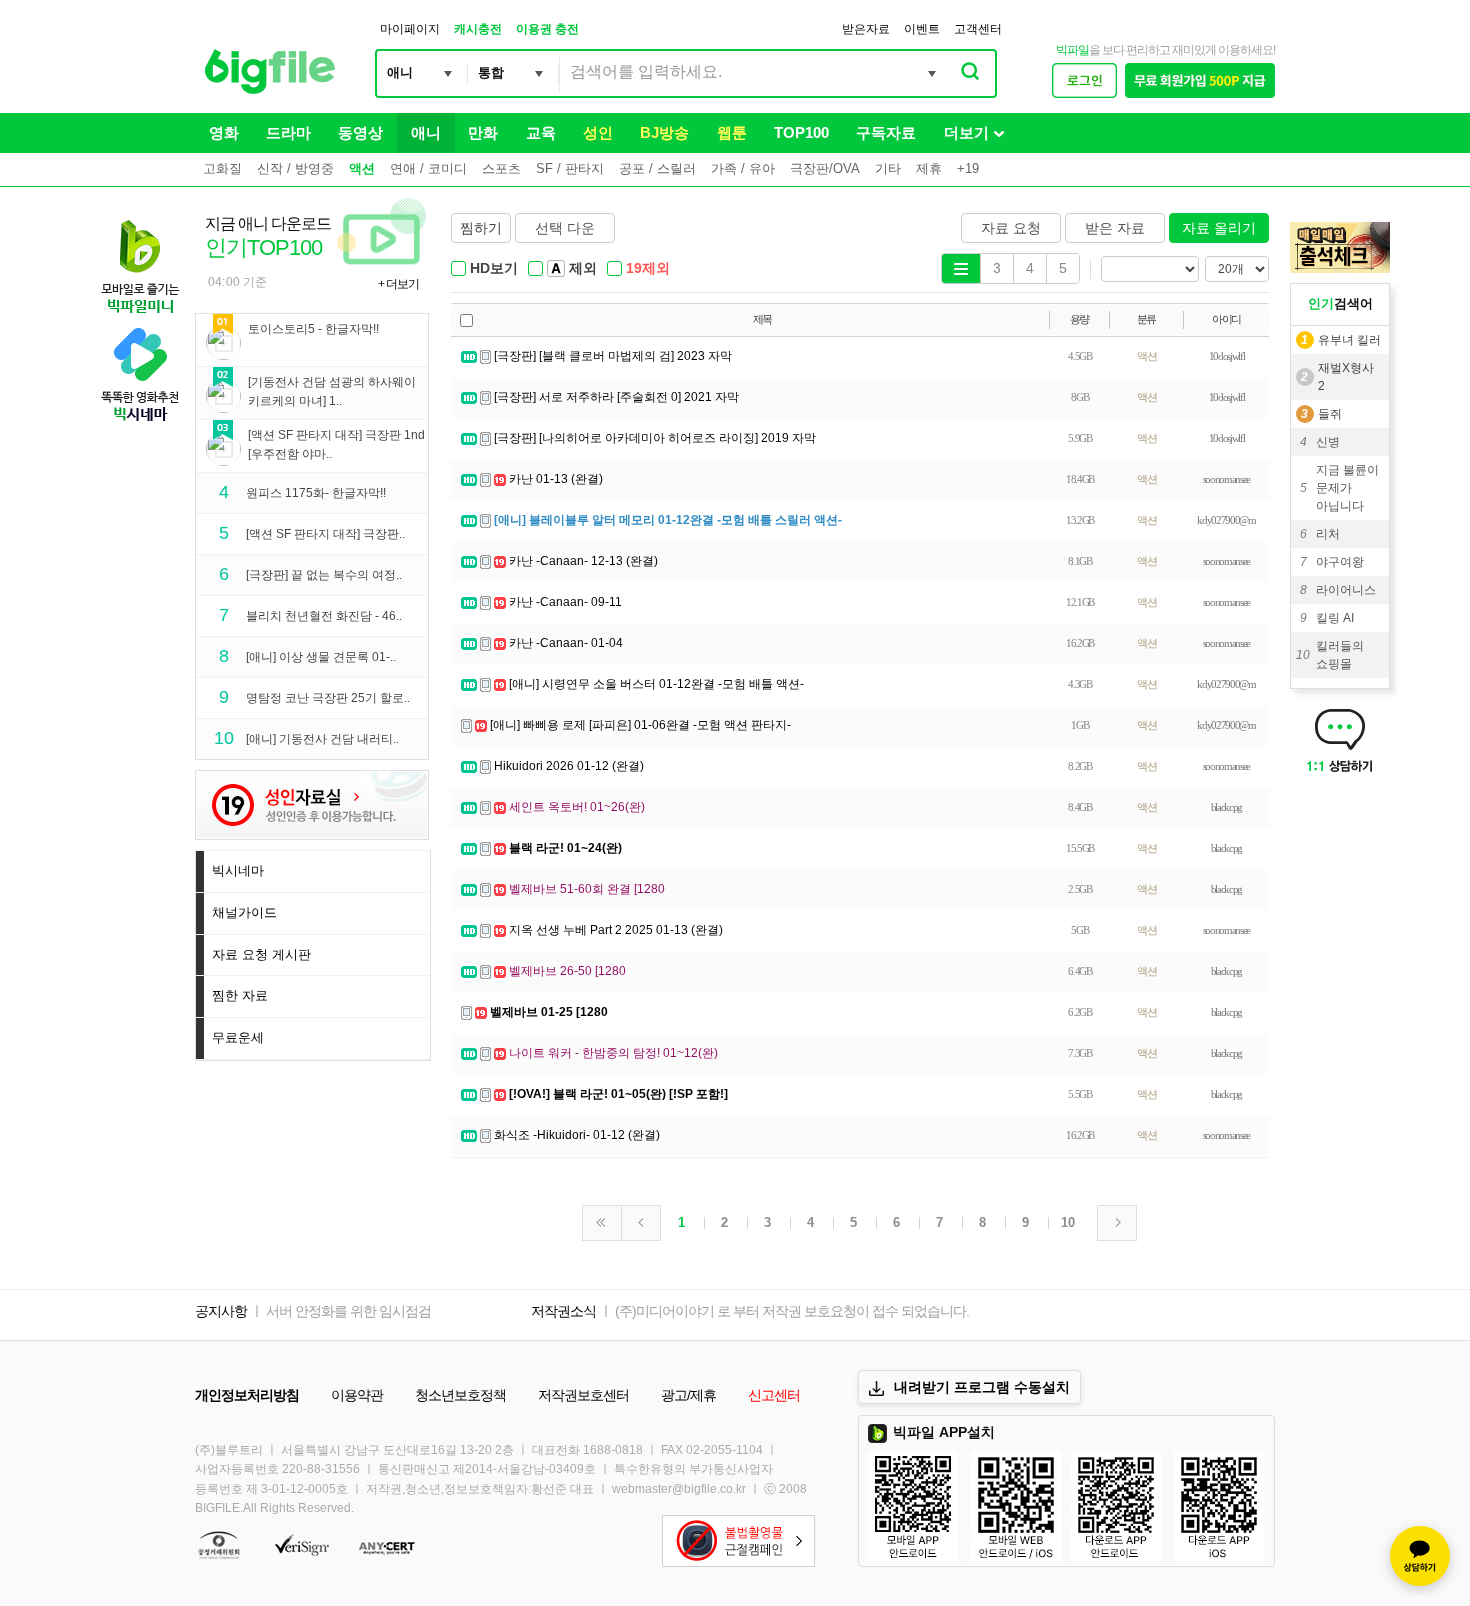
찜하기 (481, 228)
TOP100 (801, 132)
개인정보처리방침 (247, 1395)
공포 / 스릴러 (657, 168)
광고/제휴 (688, 1395)
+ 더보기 (398, 284)
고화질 (222, 168)
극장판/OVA (825, 168)
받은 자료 (1115, 228)
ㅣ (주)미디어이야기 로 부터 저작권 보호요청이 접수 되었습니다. (784, 1311)
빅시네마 (238, 870)
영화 (224, 132)
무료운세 (238, 1037)
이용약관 (357, 1395)
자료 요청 (1011, 228)
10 (1068, 1222)
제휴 (929, 168)
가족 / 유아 (743, 168)
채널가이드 (244, 912)
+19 (968, 168)
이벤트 (922, 29)
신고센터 (774, 1395)
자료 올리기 (1219, 228)
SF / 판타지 (570, 168)
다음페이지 (1117, 1223)
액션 (362, 168)
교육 (541, 132)
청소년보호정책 (460, 1395)
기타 (888, 168)
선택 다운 (565, 228)
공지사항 (221, 1311)
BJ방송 (664, 132)
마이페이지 (410, 29)
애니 (426, 132)
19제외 (648, 268)
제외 (583, 268)
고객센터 (978, 29)
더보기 (966, 132)
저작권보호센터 (583, 1395)
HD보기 (494, 268)
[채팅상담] (1420, 1556)
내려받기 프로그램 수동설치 (982, 1387)
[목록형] (961, 268)
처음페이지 (602, 1223)
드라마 (288, 132)
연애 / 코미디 (428, 168)
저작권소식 (563, 1311)
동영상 (360, 132)
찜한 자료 (240, 995)
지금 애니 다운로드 (312, 253)
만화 (483, 132)
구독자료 (886, 132)
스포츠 (501, 168)
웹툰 (732, 132)
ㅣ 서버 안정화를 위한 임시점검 (340, 1311)
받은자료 (866, 29)
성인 (598, 132)
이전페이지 (641, 1223)
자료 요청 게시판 (261, 954)
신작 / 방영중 (295, 168)
